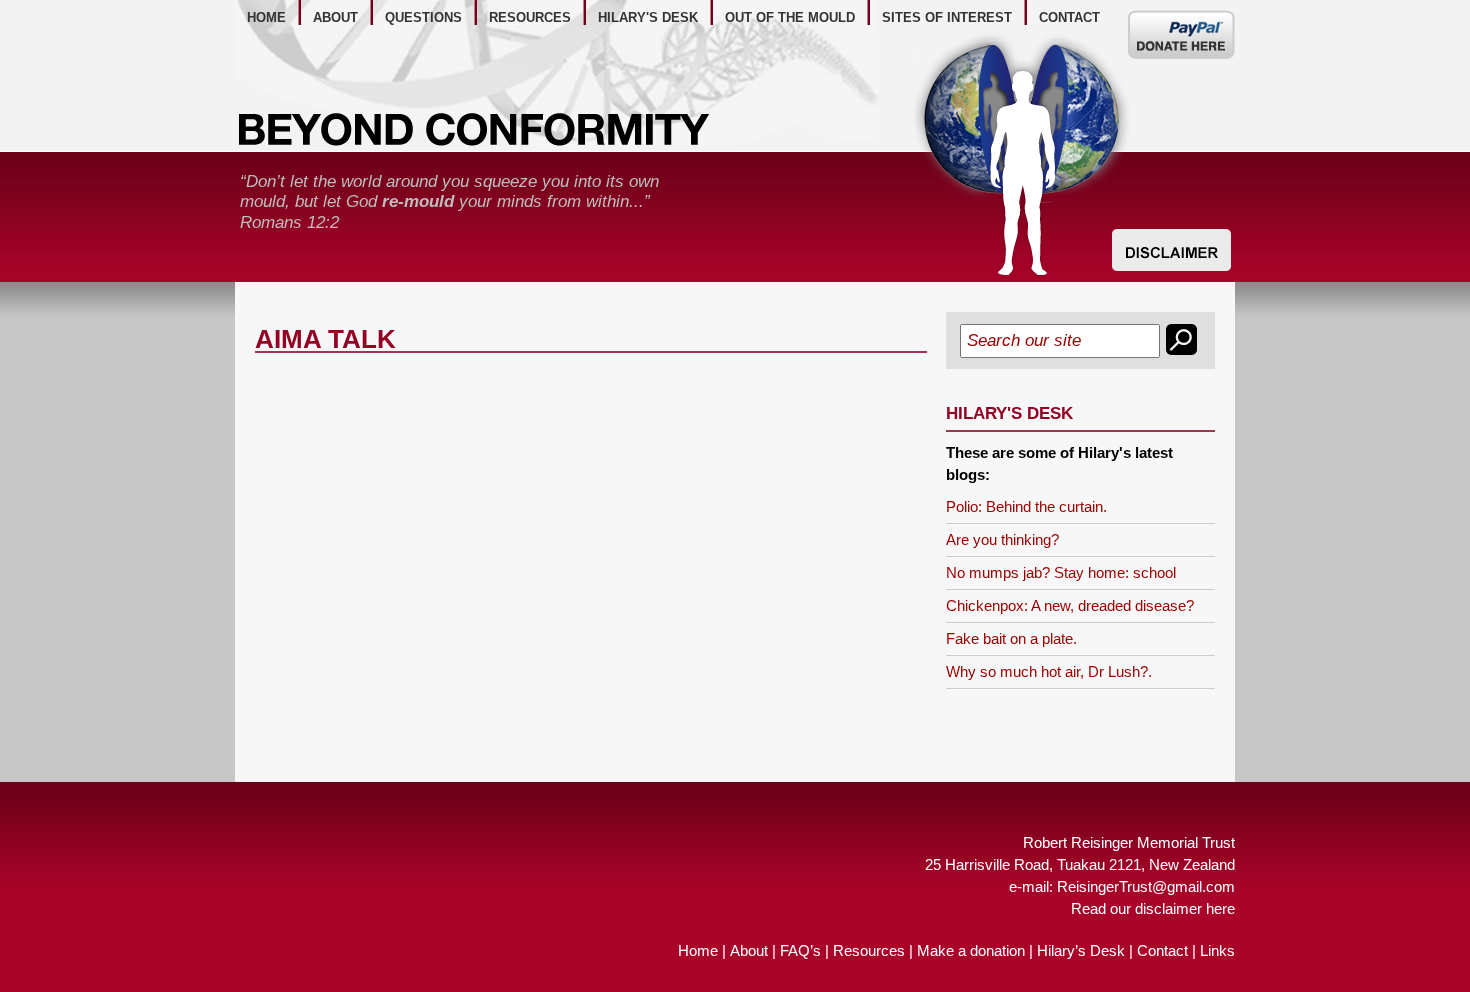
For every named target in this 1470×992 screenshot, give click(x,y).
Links (1217, 950)
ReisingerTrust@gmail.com (1146, 886)
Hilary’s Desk (1081, 950)
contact (1069, 17)
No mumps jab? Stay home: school (1061, 572)
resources (530, 17)
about (335, 17)
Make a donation (971, 950)
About (749, 950)
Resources (869, 950)
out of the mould (790, 17)
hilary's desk (648, 17)
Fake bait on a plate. (1011, 638)
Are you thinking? (1002, 539)
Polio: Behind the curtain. (1026, 506)
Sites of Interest (947, 17)
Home (698, 950)
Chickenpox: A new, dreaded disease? (1070, 605)
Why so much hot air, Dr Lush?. (1049, 671)
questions (423, 17)
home (266, 17)
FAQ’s (800, 950)
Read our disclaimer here (1153, 908)
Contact (1162, 950)
